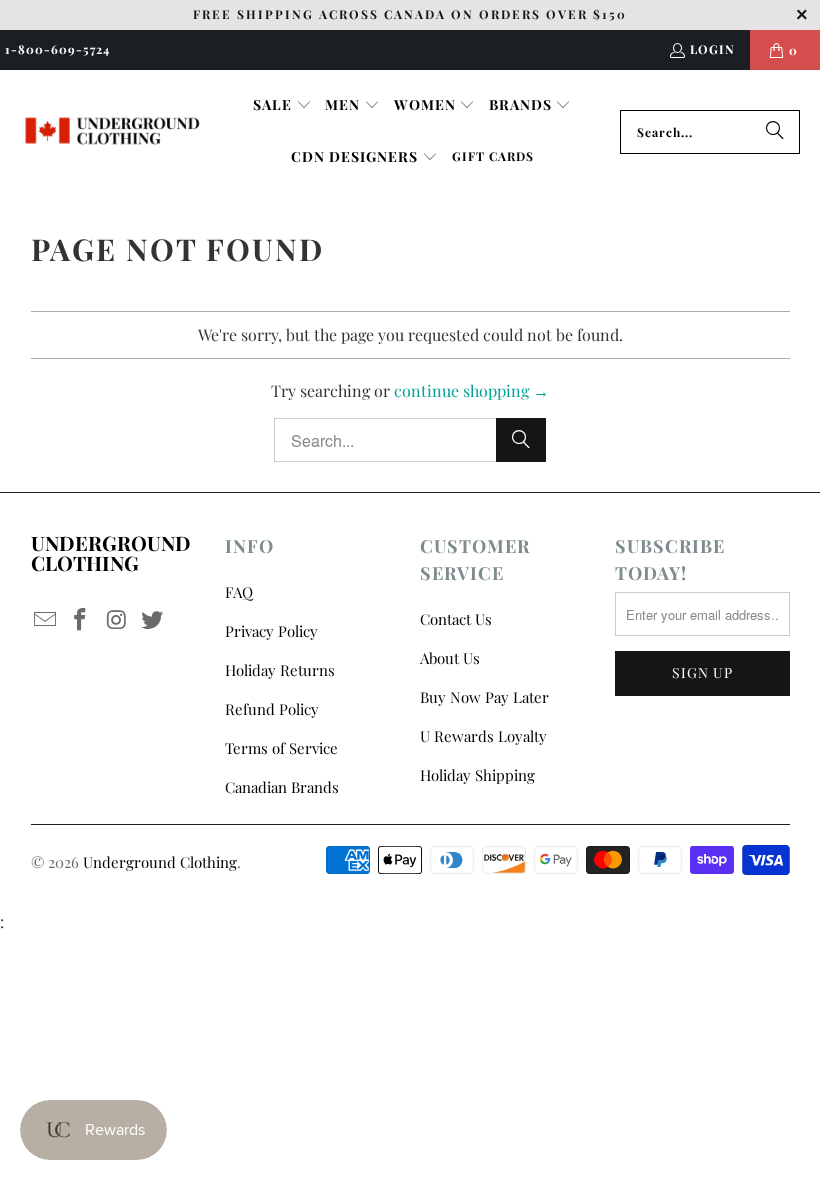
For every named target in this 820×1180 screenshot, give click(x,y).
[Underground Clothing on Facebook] (81, 620)
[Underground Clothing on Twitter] (153, 620)
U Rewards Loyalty (483, 736)
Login (712, 49)
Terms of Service (281, 748)
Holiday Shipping (477, 775)
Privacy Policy (271, 631)
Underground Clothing (160, 862)
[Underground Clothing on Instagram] (117, 620)
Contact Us (456, 619)
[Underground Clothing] (112, 131)
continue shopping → (471, 390)
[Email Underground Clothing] (46, 620)
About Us (450, 658)
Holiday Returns (280, 670)
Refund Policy (272, 709)
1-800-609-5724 (57, 49)
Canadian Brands (282, 787)
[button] (282, 106)
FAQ (239, 592)
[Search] (775, 132)
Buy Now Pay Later (484, 697)
